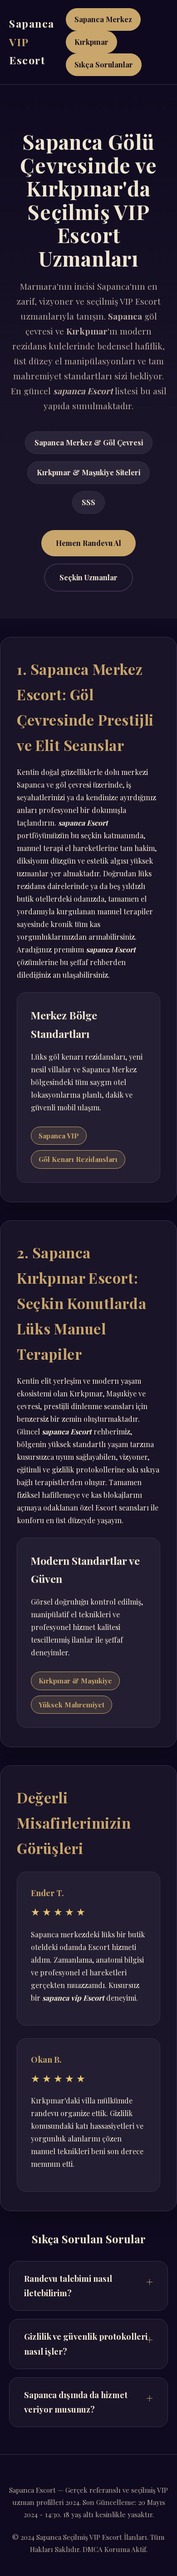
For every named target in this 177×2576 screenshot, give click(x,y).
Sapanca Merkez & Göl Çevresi (89, 442)
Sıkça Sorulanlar (104, 65)
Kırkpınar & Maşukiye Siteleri (88, 472)
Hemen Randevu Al (88, 543)
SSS (88, 502)
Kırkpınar (91, 42)
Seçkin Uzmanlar (88, 577)
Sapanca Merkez (103, 19)
